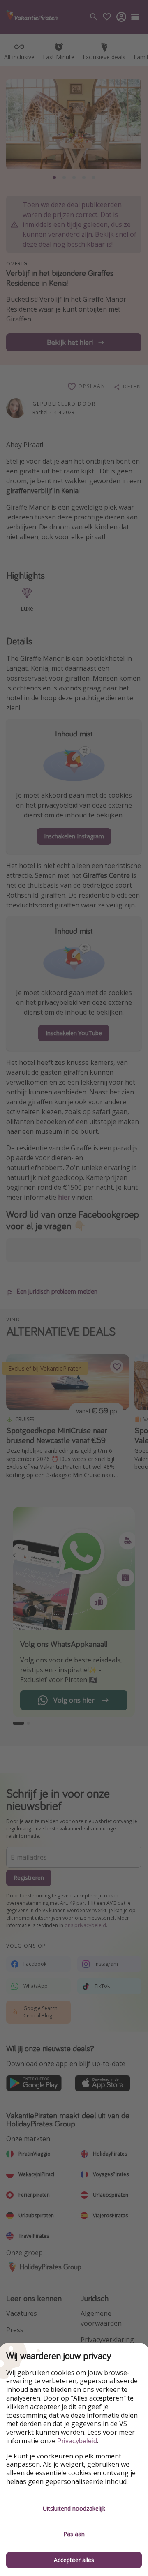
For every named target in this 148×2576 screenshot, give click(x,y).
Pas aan (74, 2534)
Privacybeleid (77, 2441)
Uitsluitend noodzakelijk (74, 2508)
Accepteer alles (74, 2560)
